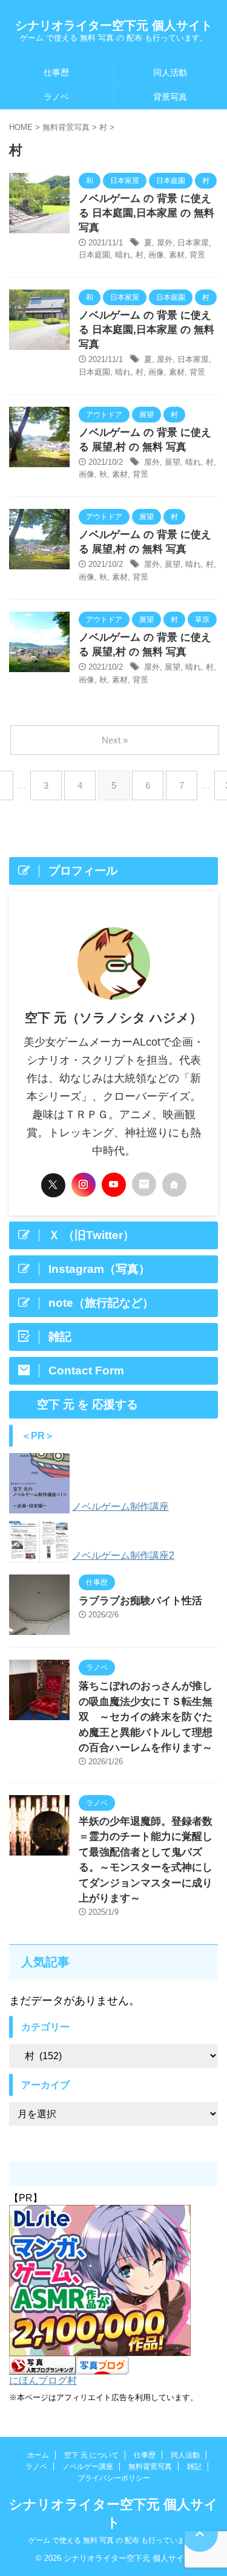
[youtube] (114, 1185)
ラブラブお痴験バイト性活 (140, 1601)
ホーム (38, 2455)
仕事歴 (56, 73)
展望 (173, 462)
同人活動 (185, 2455)
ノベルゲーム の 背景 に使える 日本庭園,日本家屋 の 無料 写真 (146, 213)
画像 (156, 255)
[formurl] (144, 1184)
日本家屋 (193, 243)
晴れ (123, 255)
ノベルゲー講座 (88, 2467)
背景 (197, 255)
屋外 (165, 243)
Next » (115, 740)
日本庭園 (94, 255)
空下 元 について (91, 2455)
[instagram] (84, 1185)
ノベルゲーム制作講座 (120, 1506)
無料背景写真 (150, 2467)
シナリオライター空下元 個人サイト (114, 25)
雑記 (194, 2467)
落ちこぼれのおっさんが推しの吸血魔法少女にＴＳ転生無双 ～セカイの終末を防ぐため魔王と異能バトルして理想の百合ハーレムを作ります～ (146, 1717)
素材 (177, 255)
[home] (174, 1185)
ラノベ (56, 97)
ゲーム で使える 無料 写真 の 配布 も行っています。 (114, 2540)
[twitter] (53, 1185)
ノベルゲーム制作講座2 (123, 1555)
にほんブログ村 (43, 2380)
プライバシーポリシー (114, 2478)
